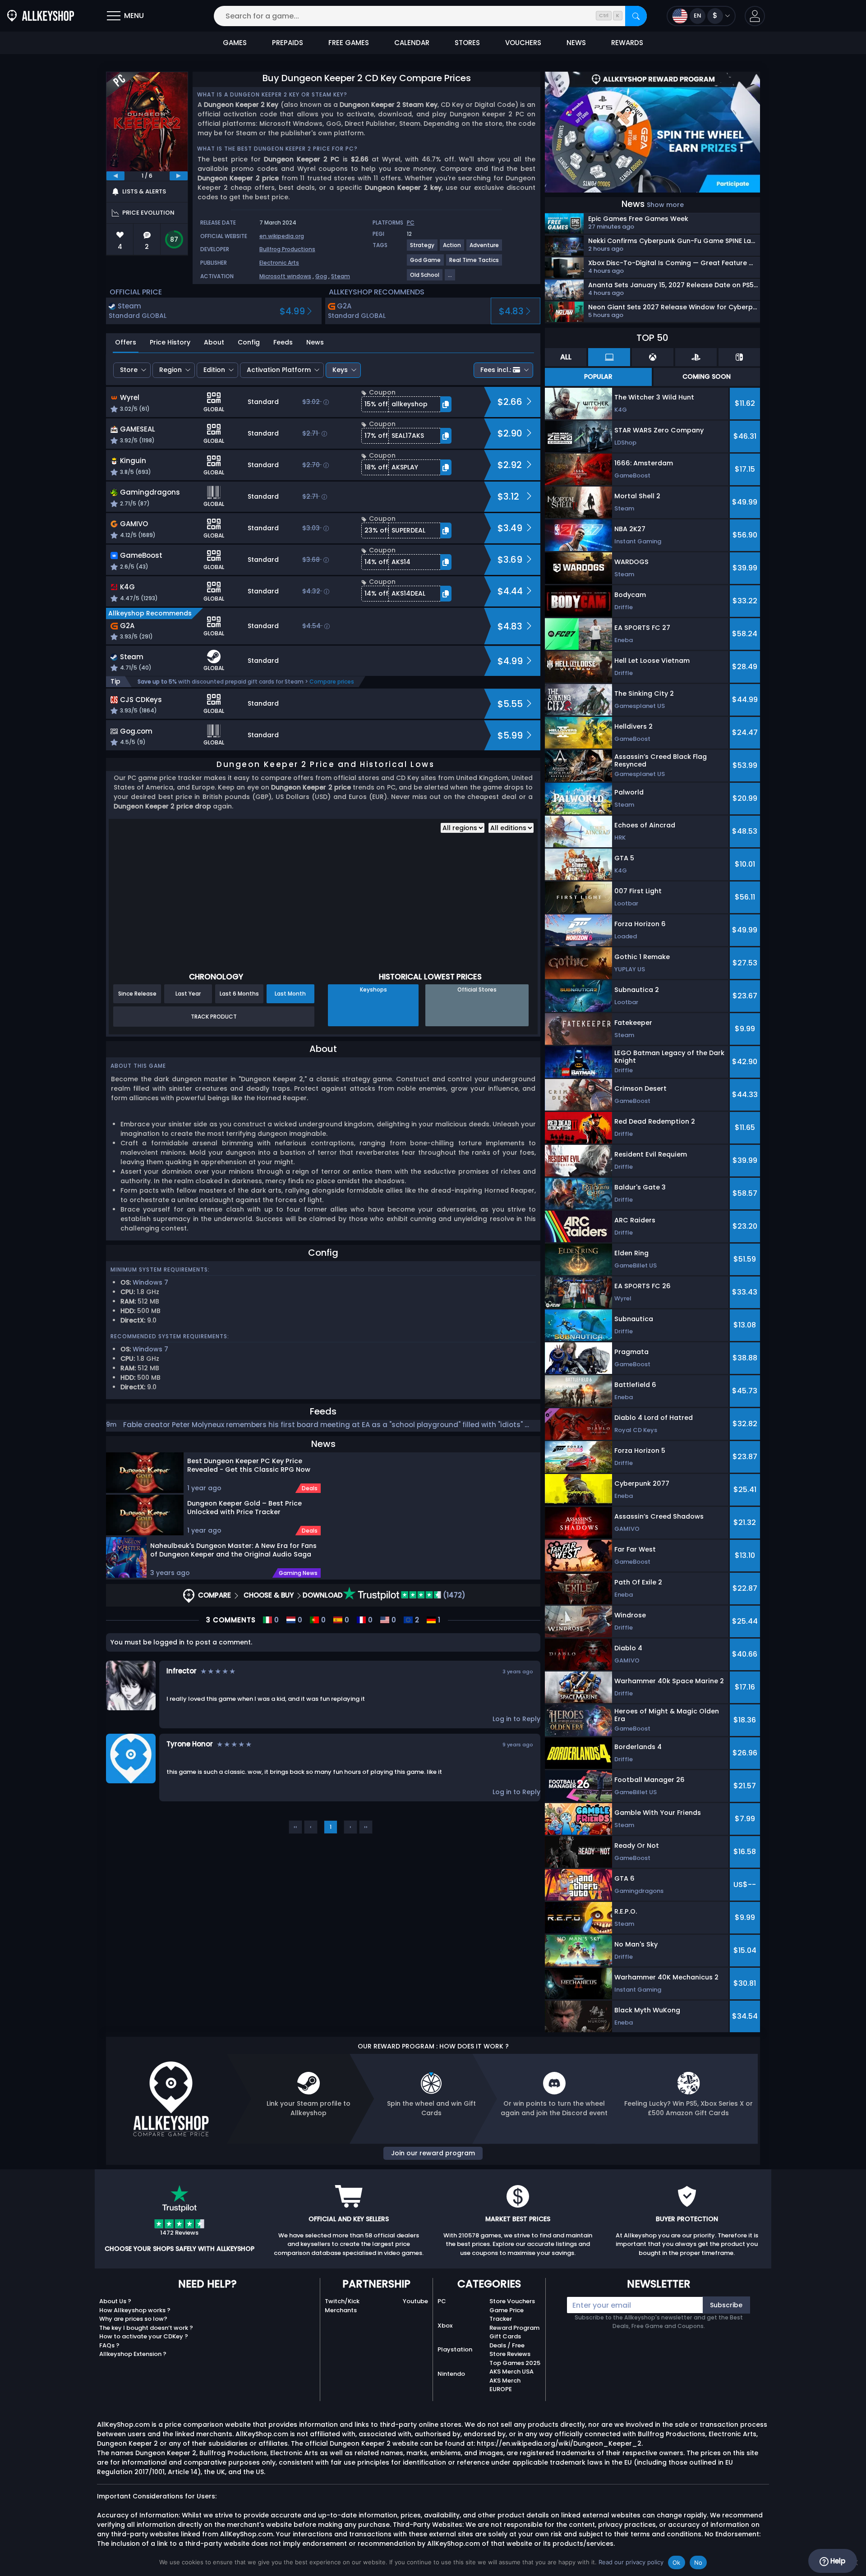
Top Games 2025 (515, 2363)
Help (837, 2561)
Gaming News (298, 1573)
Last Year (188, 994)
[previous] (115, 176)
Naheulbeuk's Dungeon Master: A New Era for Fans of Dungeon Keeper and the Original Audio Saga (233, 1550)
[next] (179, 176)
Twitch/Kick (342, 2301)
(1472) (453, 1595)
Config (249, 342)
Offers (126, 342)
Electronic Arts (279, 263)
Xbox (445, 2326)
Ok (677, 2562)
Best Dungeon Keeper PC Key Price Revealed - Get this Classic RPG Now (249, 1465)
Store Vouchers (512, 2301)
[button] (755, 16)
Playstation (455, 2349)
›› (366, 1827)
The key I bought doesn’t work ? (146, 2328)
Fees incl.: (496, 370)
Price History (170, 342)
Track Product (214, 1017)
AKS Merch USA (511, 2372)
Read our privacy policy (631, 2562)
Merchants (341, 2310)
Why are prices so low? (133, 2319)
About (214, 342)
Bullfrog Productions (287, 249)
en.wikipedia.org (282, 236)
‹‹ (295, 1827)
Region (170, 370)
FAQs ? (109, 2345)
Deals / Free (507, 2345)
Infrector (182, 1671)
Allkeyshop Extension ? (133, 2354)
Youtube (415, 2301)
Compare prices (332, 682)
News (315, 342)
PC (442, 2301)
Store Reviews (510, 2354)
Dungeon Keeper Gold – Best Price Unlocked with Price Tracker (244, 1508)
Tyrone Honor (190, 1744)
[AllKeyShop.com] (41, 16)
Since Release (137, 994)
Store (129, 370)
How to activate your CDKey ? (144, 2336)
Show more (665, 205)
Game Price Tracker (507, 2315)
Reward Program (514, 2328)
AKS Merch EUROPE (505, 2385)
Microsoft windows (285, 276)
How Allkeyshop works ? (135, 2310)
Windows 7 (150, 1282)
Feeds (283, 342)
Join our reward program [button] (433, 2153)
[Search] (636, 16)
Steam (341, 276)
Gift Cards (505, 2336)
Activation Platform (279, 370)
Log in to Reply (516, 1719)
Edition (214, 370)
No (698, 2562)
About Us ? (115, 2301)
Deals (310, 1488)
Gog (321, 276)
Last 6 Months (239, 994)
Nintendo (451, 2374)
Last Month (290, 994)
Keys (340, 370)
